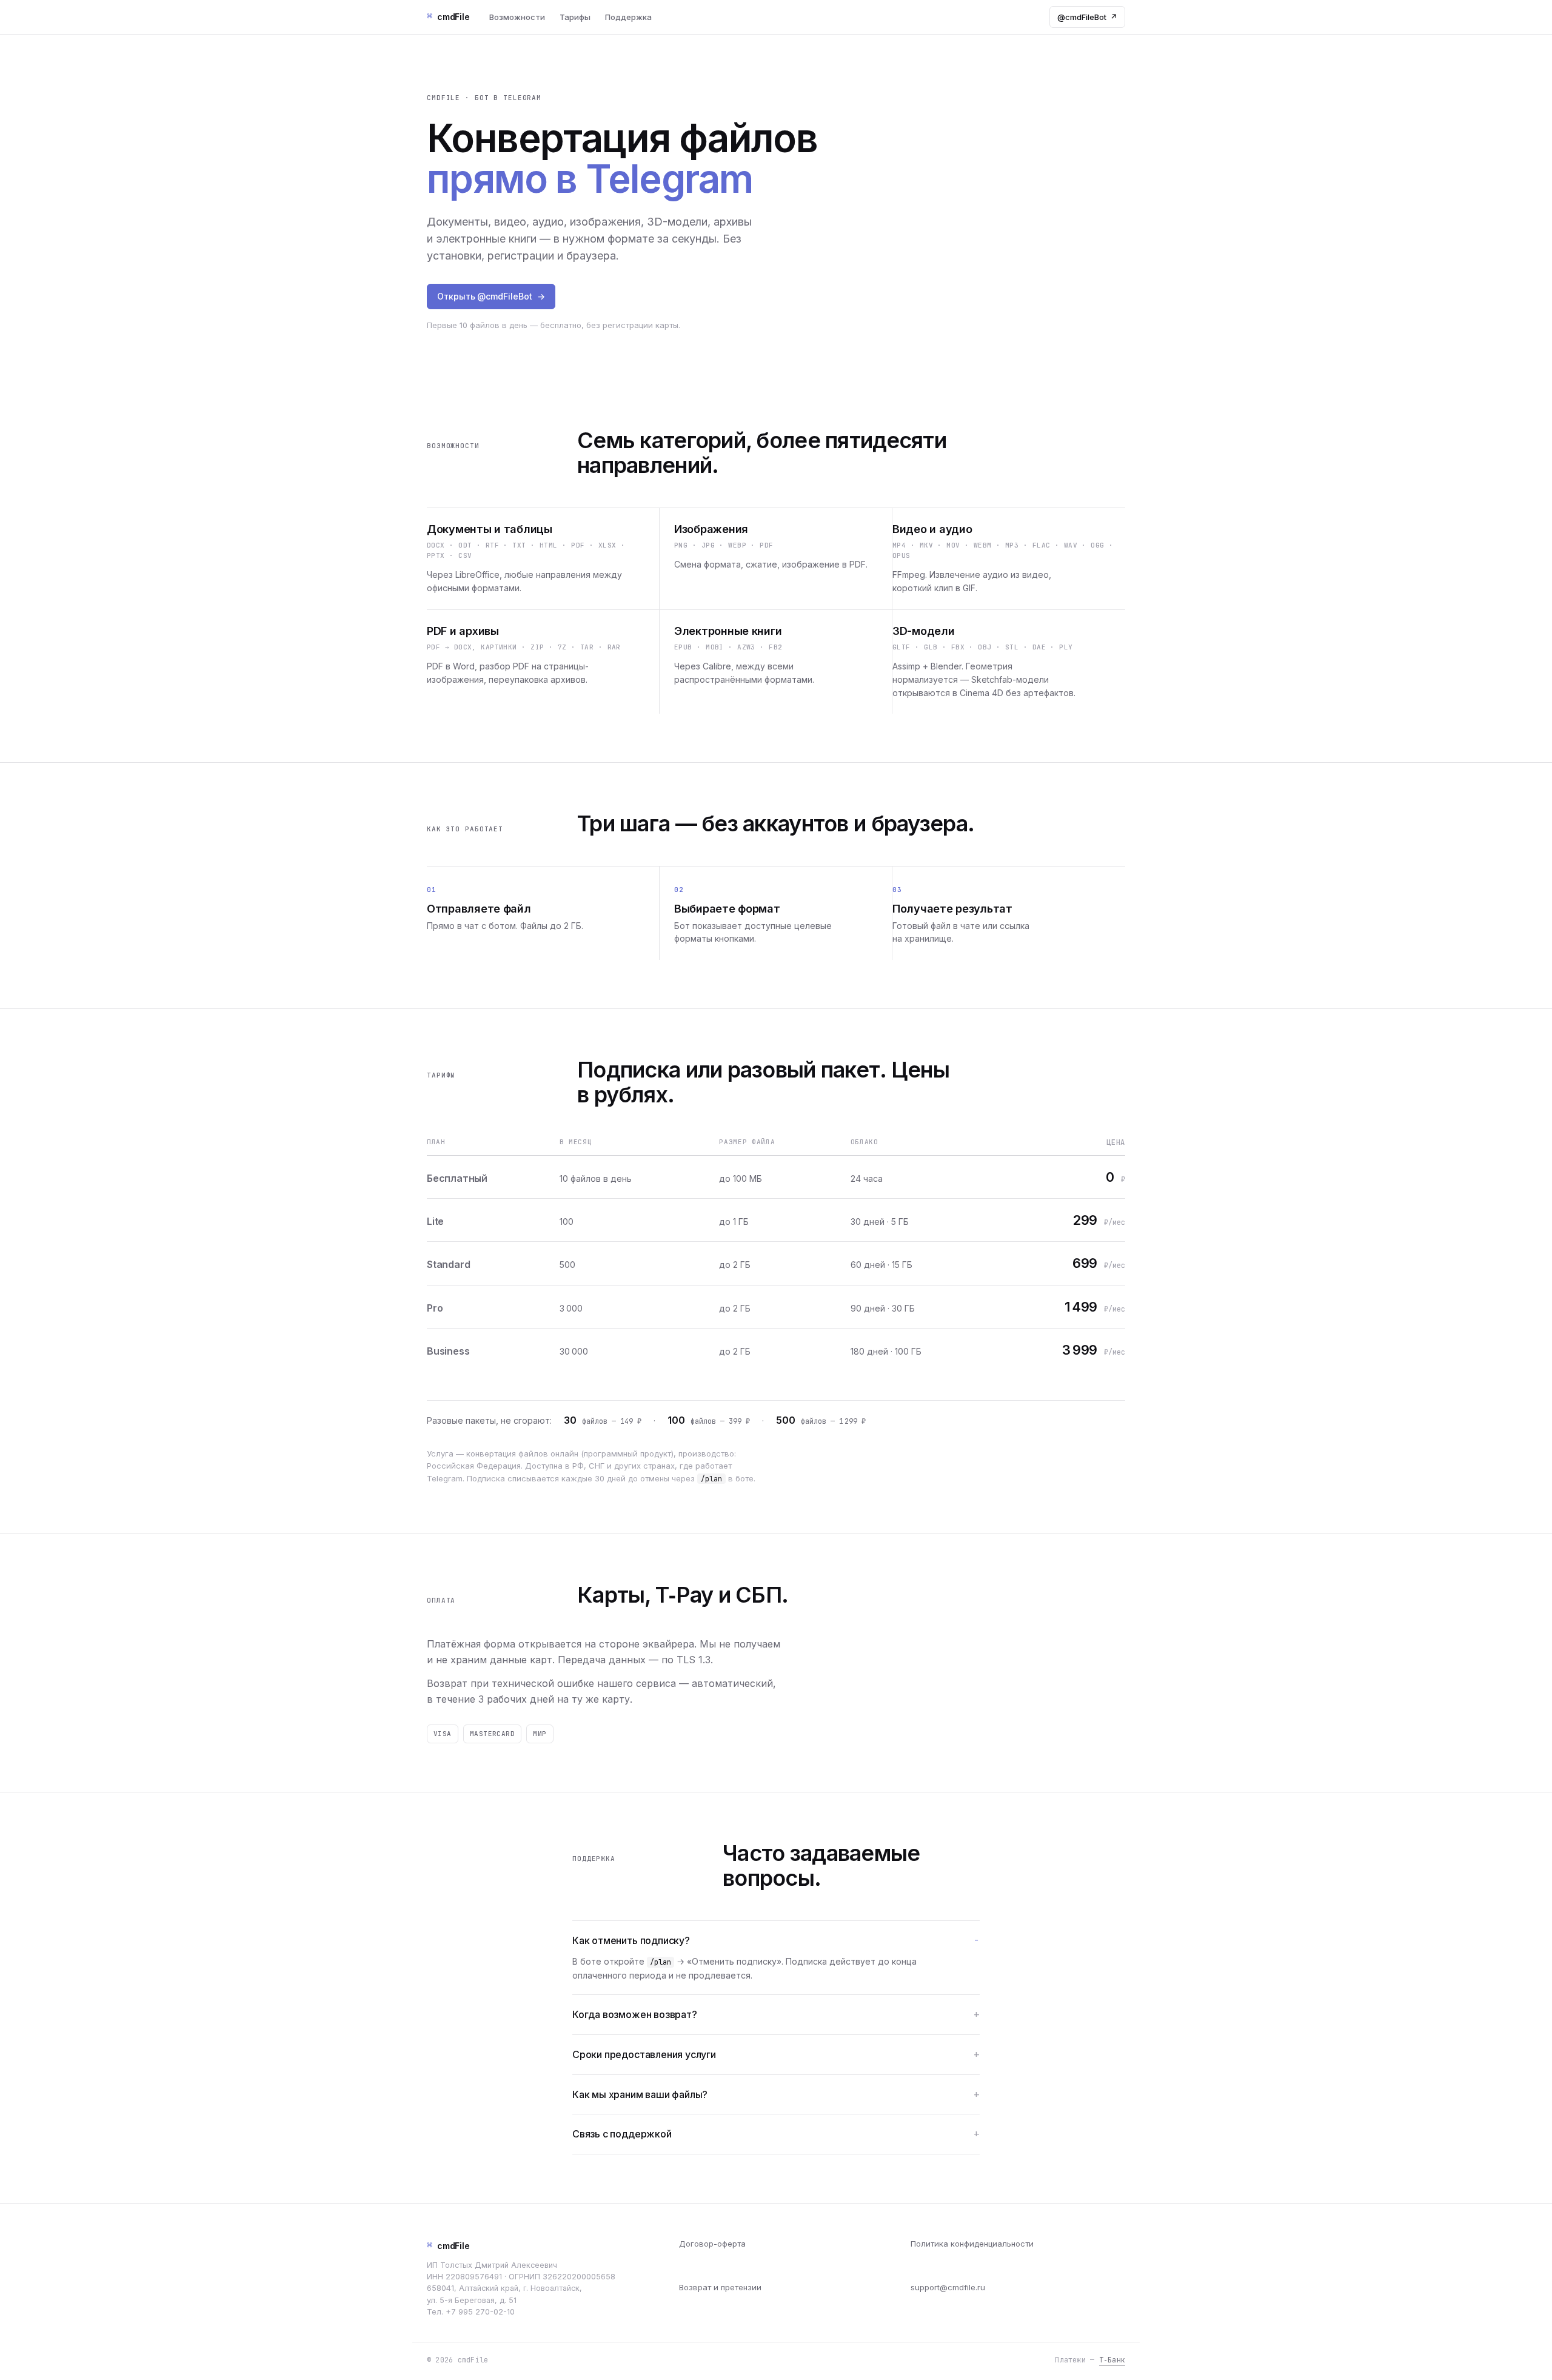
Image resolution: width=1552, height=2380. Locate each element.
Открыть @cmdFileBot (491, 296)
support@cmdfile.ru (948, 2287)
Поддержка (628, 17)
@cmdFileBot (1087, 17)
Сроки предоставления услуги (644, 2054)
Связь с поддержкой (622, 2134)
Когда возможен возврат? (635, 2014)
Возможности (517, 17)
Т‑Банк (1112, 2360)
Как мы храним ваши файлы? (640, 2094)
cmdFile (448, 2245)
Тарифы (575, 17)
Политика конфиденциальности (972, 2244)
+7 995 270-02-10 (480, 2312)
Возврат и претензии (720, 2287)
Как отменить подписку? (631, 1940)
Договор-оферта (712, 2244)
